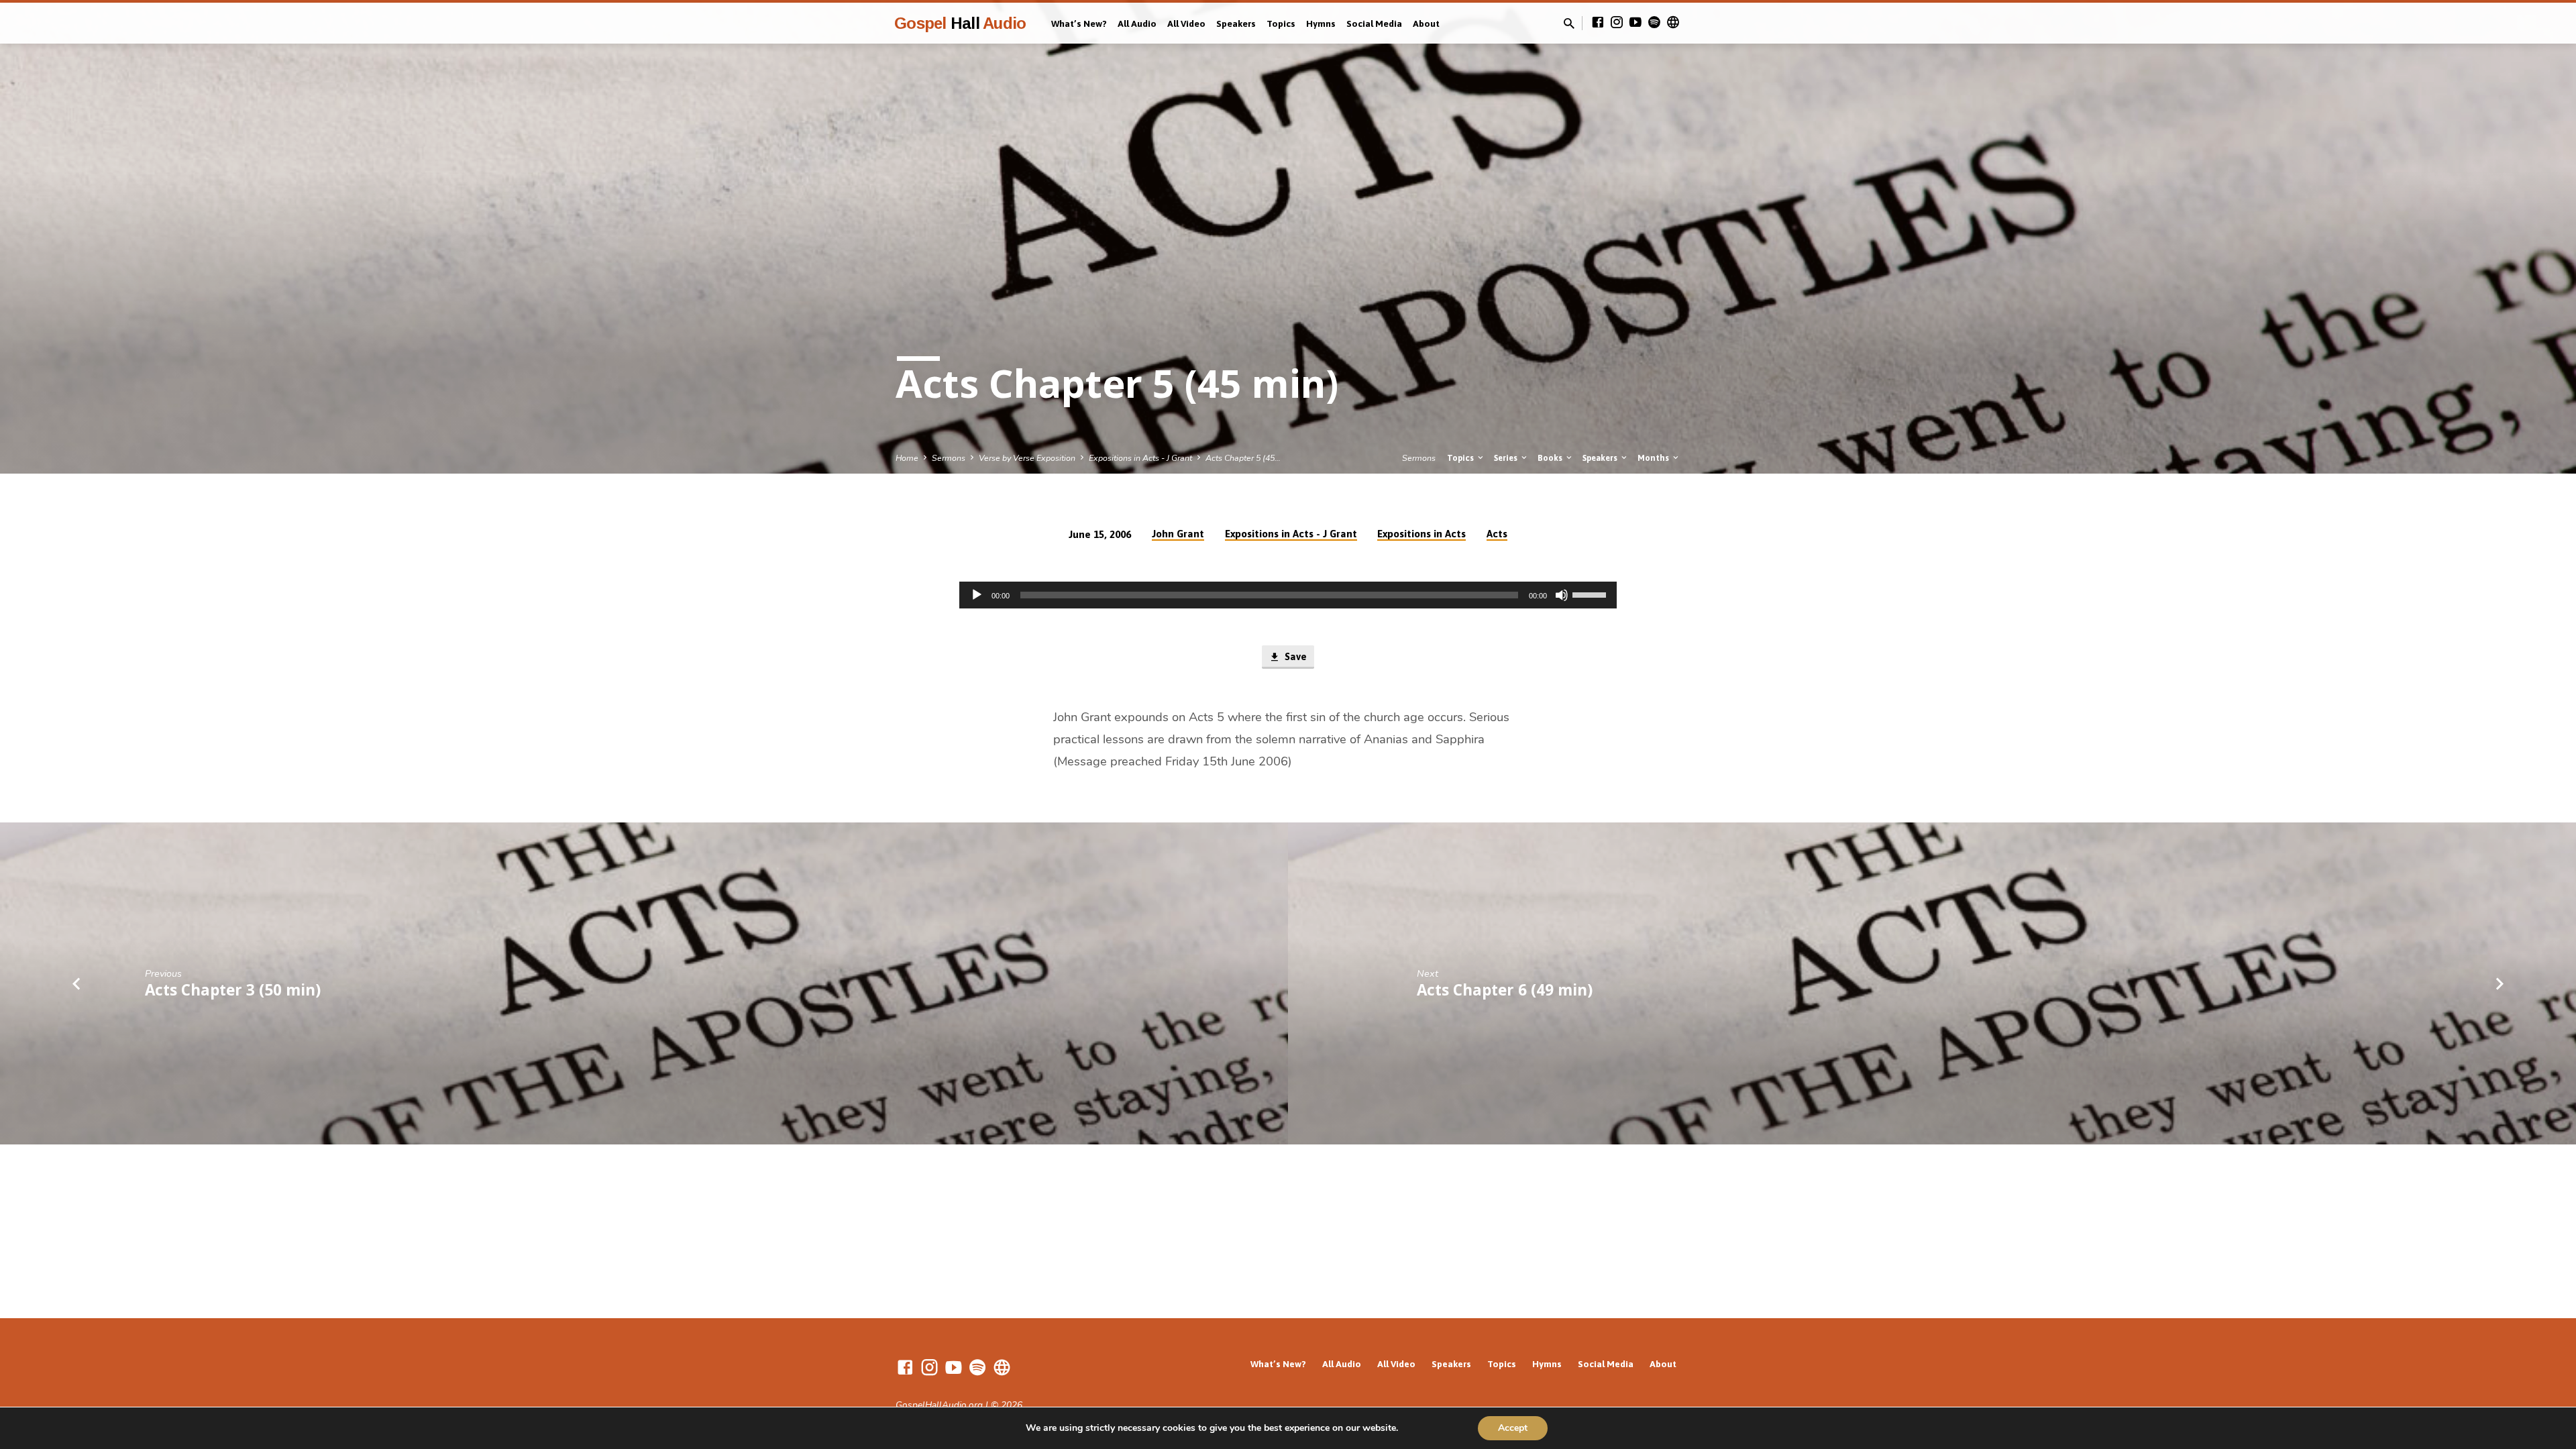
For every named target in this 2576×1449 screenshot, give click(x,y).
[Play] (977, 595)
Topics (1281, 23)
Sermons (949, 458)
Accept (1513, 1428)
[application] (1288, 595)
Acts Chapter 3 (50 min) (233, 990)
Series (1507, 458)
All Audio (1137, 23)
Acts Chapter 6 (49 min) (1505, 990)
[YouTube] (1635, 23)
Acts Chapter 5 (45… (1243, 458)
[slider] (1591, 594)
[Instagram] (1617, 23)
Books (1551, 458)
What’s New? (1079, 23)
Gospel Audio (960, 23)
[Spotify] (1654, 23)
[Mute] (1562, 595)
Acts (1497, 534)
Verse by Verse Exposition (1027, 458)
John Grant (1178, 534)
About (1426, 23)
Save (1294, 656)
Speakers (1236, 23)
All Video (1186, 23)
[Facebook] (1598, 23)
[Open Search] (1569, 24)
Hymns (1321, 23)
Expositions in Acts (1421, 534)
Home (907, 458)
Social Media (1374, 23)
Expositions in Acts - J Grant (1140, 458)
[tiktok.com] (1673, 23)
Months (1654, 458)
